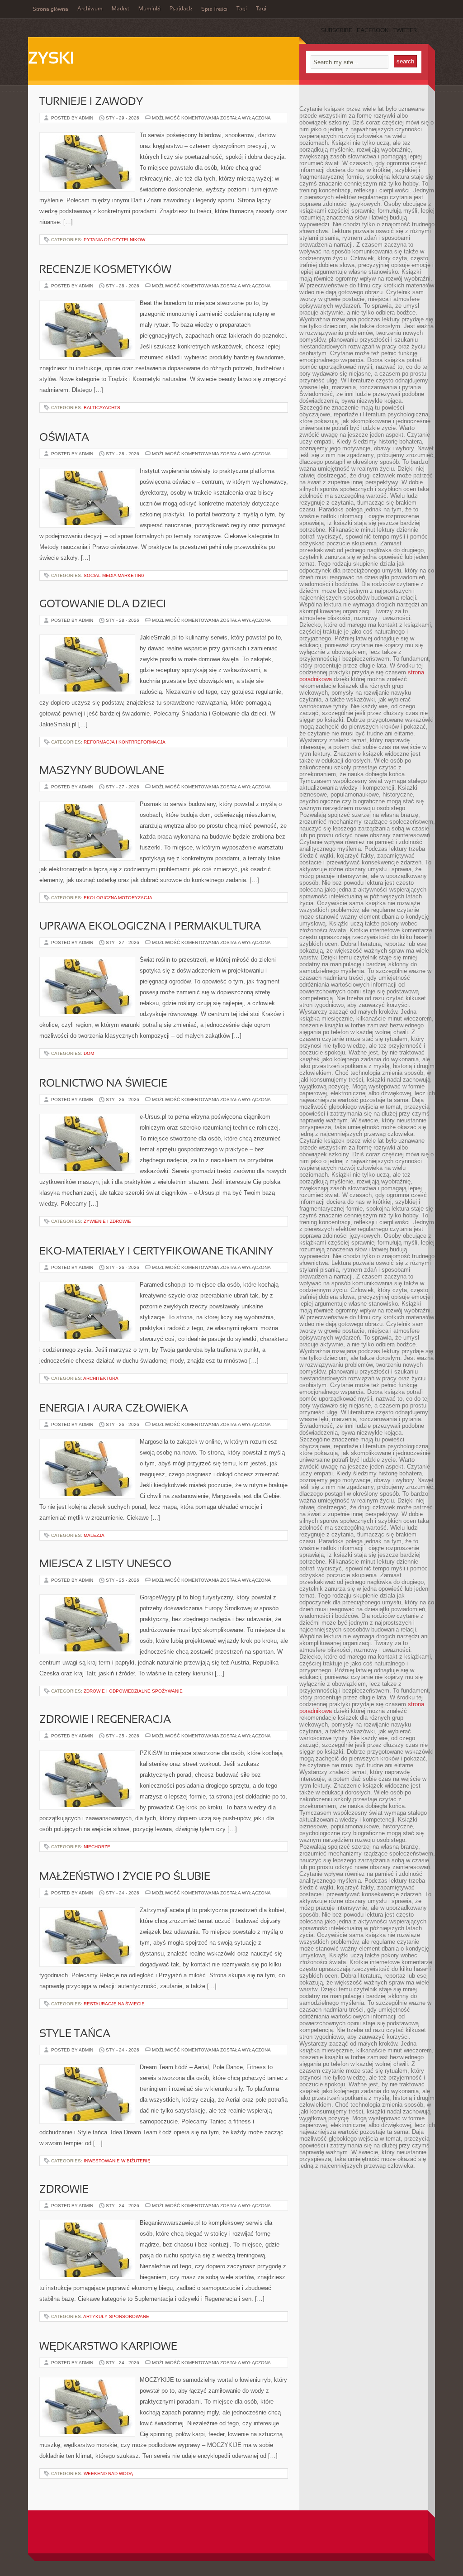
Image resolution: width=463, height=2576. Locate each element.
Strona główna (50, 10)
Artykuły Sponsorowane (116, 2316)
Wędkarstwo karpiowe (108, 2347)
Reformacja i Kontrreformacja (125, 742)
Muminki (149, 9)
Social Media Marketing (114, 575)
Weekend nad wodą (108, 2473)
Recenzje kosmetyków (105, 270)
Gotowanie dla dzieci (103, 605)
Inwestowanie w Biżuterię (117, 2161)
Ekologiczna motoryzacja (118, 898)
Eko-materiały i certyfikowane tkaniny (156, 1252)
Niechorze (97, 1847)
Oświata (64, 438)
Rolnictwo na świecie (103, 1084)
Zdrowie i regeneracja (105, 1720)
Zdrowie (64, 2190)
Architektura (101, 1378)
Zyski (51, 59)
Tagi (242, 9)
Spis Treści (214, 10)
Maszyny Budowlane (102, 771)
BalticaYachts (102, 408)
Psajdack (181, 9)
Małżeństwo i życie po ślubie (125, 1877)
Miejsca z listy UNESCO (105, 1565)
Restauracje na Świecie (114, 2004)
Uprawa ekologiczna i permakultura (150, 927)
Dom (89, 1053)
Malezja (94, 1535)
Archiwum (90, 9)
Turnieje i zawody (91, 102)
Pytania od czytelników (114, 240)
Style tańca (75, 2034)
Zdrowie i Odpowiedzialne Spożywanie (133, 1691)
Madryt (120, 9)
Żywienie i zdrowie (107, 1221)
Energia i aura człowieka (114, 1409)
